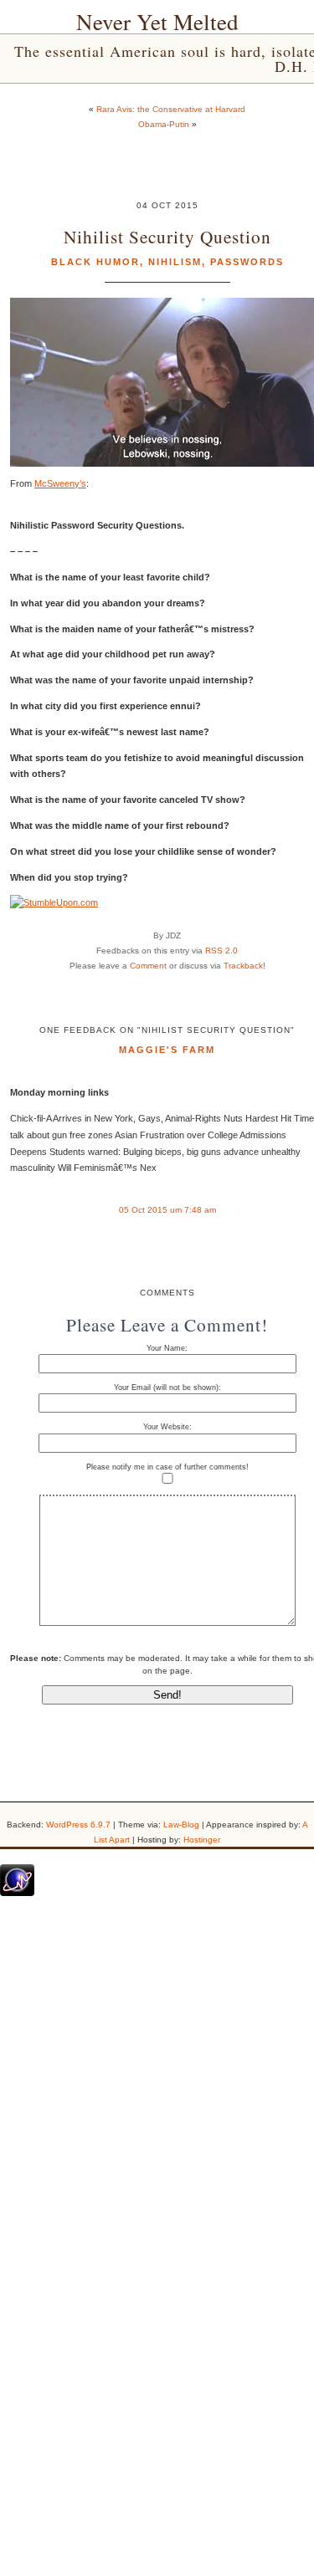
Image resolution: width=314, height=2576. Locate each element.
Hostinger (202, 1840)
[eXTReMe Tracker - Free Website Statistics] (17, 1893)
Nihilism (175, 262)
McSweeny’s (60, 483)
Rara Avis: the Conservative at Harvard (171, 109)
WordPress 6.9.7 (78, 1825)
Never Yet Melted (157, 22)
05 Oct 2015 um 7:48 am (167, 1210)
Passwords (247, 262)
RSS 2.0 (221, 951)
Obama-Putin (164, 124)
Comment (148, 966)
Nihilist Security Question (167, 236)
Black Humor (95, 262)
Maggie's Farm (167, 1050)
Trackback (243, 966)
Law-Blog (181, 1825)
